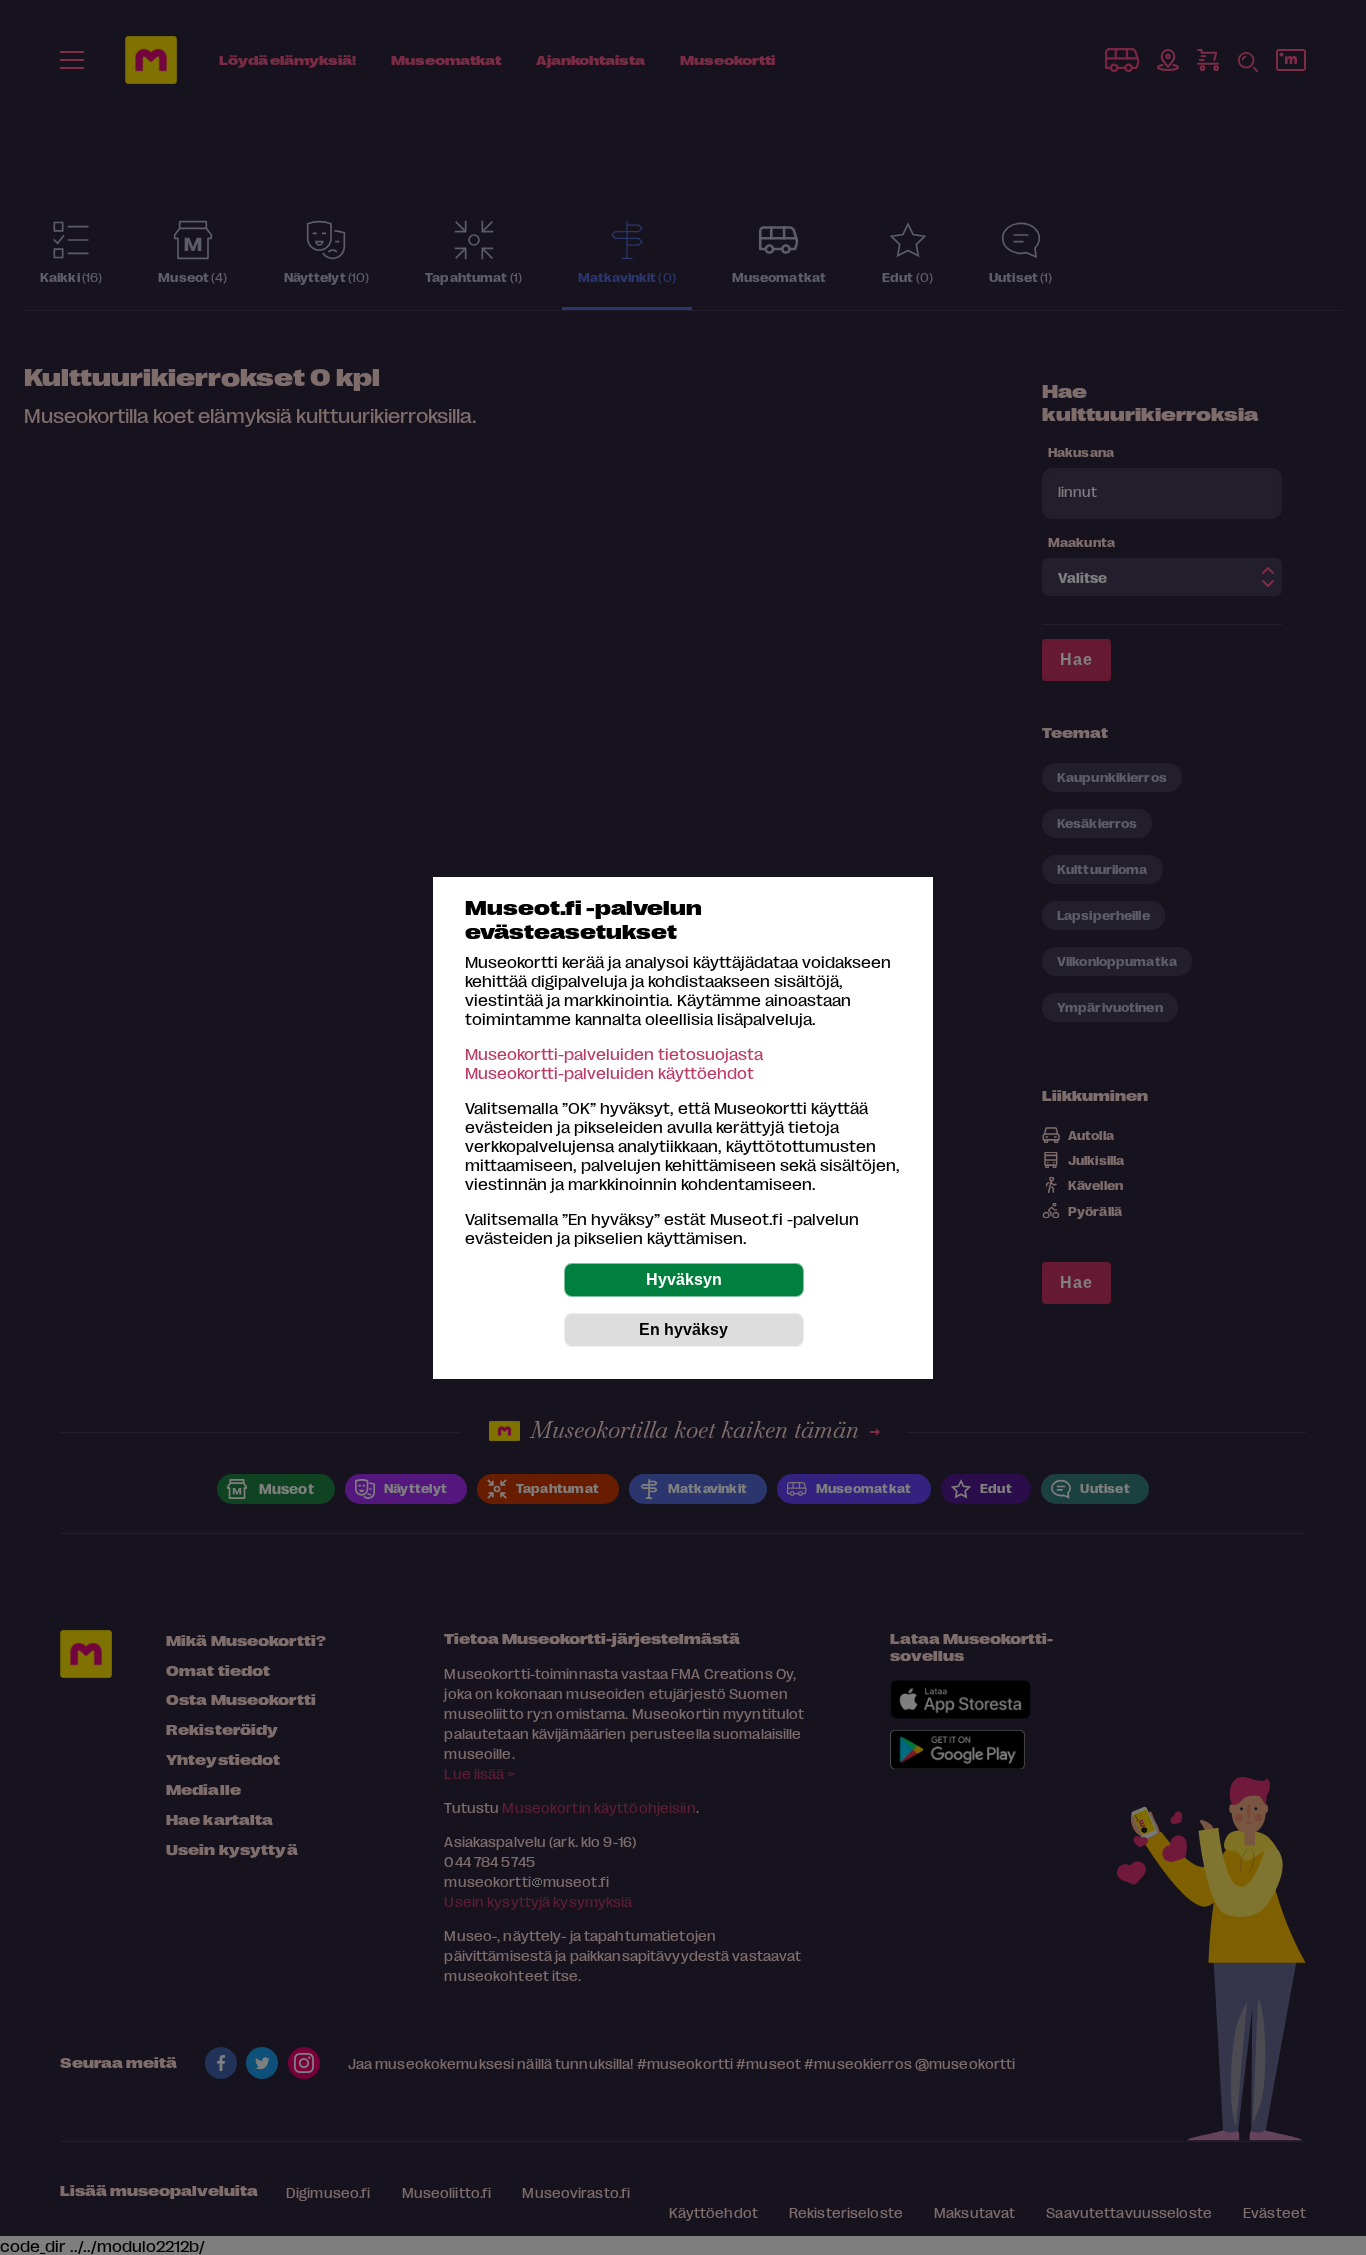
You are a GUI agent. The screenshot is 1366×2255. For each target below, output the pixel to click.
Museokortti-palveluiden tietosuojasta (614, 1053)
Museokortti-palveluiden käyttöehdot (609, 1072)
